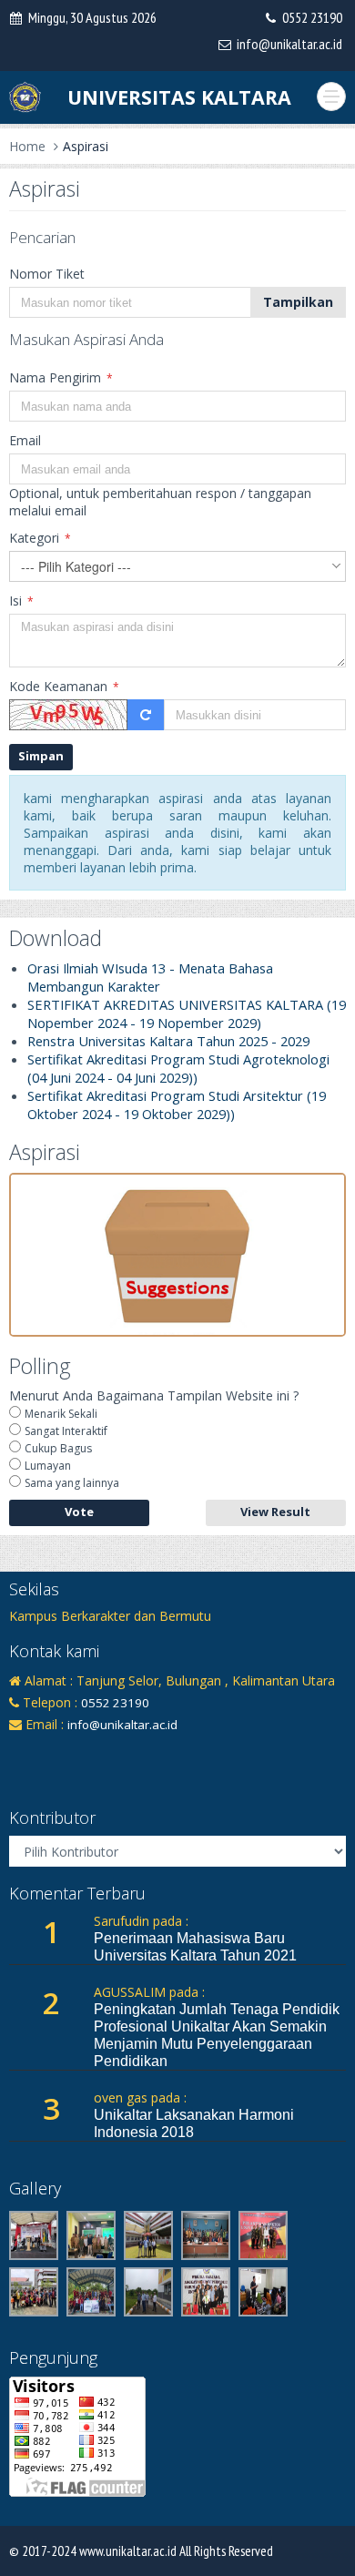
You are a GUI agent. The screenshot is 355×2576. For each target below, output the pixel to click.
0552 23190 (312, 17)
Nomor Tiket (47, 274)
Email (25, 440)
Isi (21, 601)
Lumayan (48, 1466)
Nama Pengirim (61, 377)
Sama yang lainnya (72, 1483)
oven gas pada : (140, 2097)
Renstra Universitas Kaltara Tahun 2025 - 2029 (168, 1041)
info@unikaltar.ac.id (289, 44)
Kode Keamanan (64, 686)
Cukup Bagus (58, 1448)
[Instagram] (52, 1753)
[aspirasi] (177, 1253)
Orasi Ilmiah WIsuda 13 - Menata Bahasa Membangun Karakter (150, 977)
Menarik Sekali (61, 1414)
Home (27, 146)
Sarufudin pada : (141, 1921)
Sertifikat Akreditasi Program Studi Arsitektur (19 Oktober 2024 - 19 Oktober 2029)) (177, 1105)
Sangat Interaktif (66, 1431)
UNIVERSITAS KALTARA (179, 97)
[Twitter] (82, 1753)
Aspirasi (86, 146)
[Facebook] (22, 1753)
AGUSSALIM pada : (149, 1992)
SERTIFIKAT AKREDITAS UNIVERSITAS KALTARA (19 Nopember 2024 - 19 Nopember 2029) (187, 1013)
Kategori (40, 538)
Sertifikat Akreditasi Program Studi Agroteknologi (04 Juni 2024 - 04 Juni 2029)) (178, 1068)
